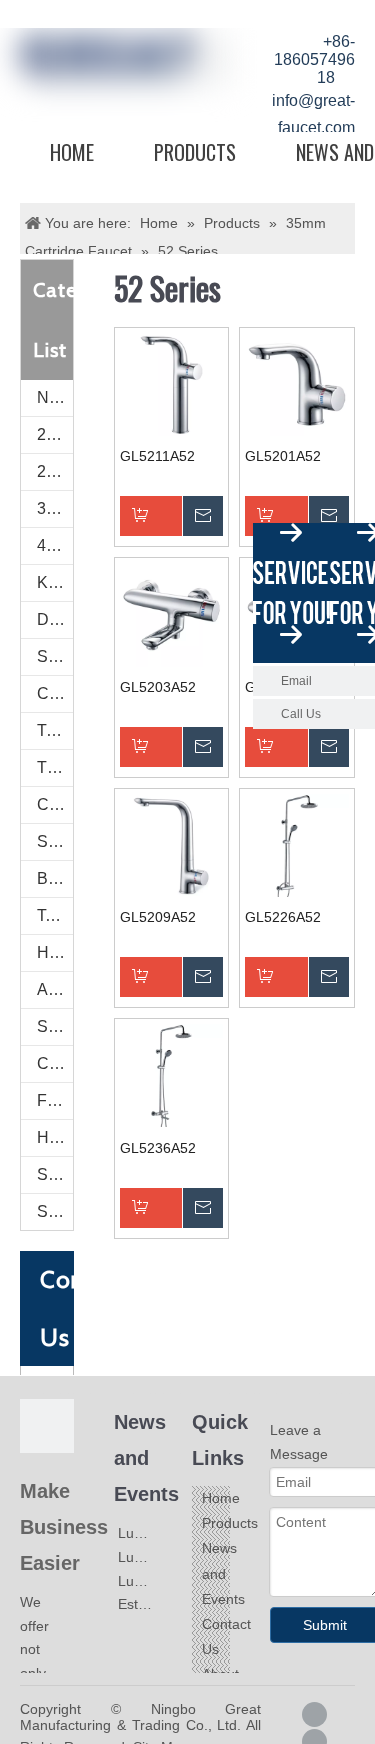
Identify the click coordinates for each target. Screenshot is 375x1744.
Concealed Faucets (55, 804)
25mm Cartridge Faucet (55, 434)
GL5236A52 (158, 1148)
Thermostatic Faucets (55, 767)
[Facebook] (314, 1714)
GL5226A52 (283, 917)
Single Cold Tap (55, 656)
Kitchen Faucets (55, 582)
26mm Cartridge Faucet (55, 471)
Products (195, 152)
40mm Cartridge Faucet (55, 545)
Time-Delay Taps (55, 730)
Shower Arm (55, 1026)
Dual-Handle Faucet (55, 619)
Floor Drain (55, 1100)
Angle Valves (55, 989)
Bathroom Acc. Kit (55, 878)
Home (72, 152)
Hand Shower (55, 952)
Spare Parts (55, 1174)
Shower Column (55, 841)
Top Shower (55, 915)
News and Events (223, 1573)
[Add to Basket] (172, 516)
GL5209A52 (158, 917)
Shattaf (55, 1211)
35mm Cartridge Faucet (55, 508)
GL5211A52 (157, 456)
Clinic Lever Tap (55, 693)
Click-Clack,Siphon (55, 1063)
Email (296, 681)
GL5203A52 (158, 687)
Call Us (301, 714)
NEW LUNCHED (55, 397)
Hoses (55, 1137)
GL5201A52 (283, 456)
